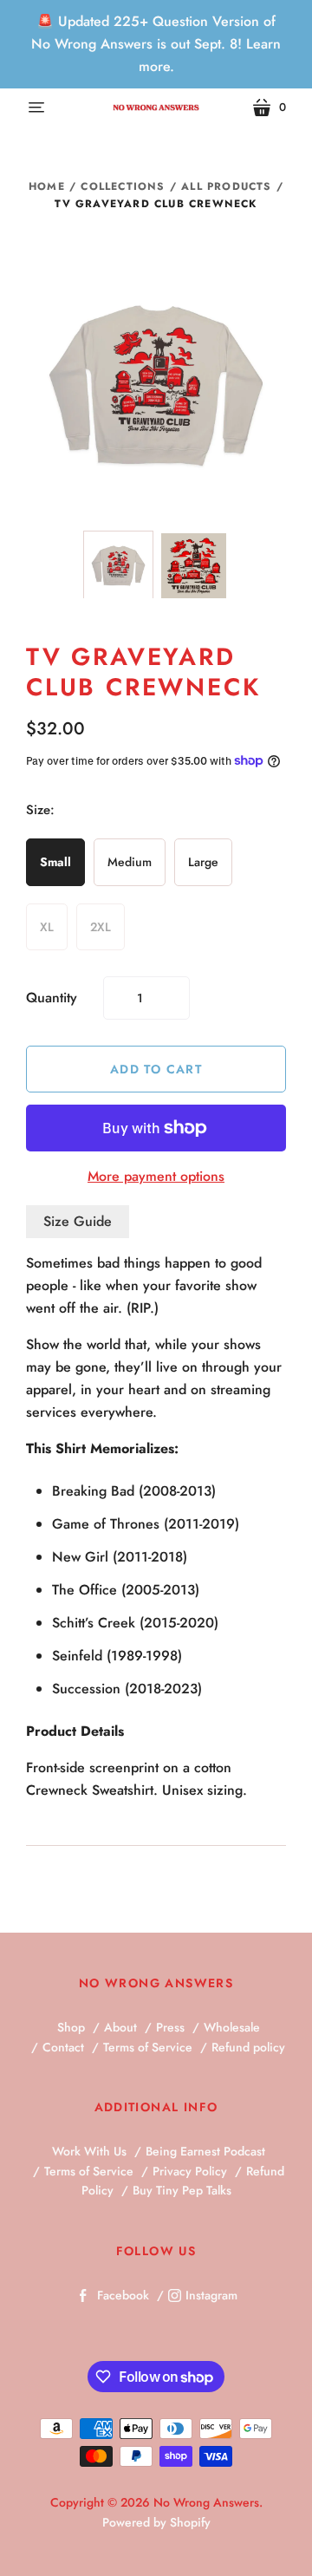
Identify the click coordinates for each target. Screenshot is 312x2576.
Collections (123, 186)
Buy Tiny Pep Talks (182, 2190)
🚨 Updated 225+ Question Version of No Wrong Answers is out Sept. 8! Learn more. (156, 44)
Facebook (123, 2295)
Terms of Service (148, 2047)
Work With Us (89, 2151)
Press (170, 2027)
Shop (71, 2027)
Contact (63, 2047)
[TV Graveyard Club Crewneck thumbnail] (118, 566)
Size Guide (78, 1221)
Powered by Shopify (156, 2522)
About (120, 2027)
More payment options (156, 1176)
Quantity (52, 998)
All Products (226, 186)
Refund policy (248, 2047)
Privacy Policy (190, 2171)
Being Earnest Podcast (205, 2151)
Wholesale (232, 2027)
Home (47, 186)
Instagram (211, 2295)
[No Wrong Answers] (156, 107)
